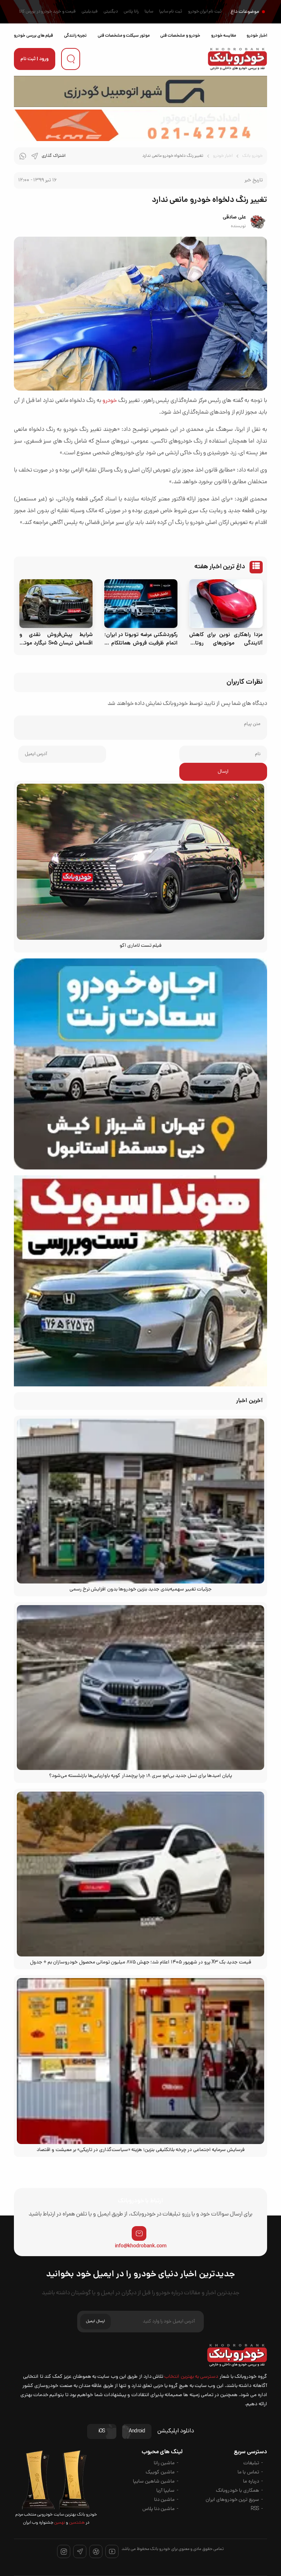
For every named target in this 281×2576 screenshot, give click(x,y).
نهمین (59, 2523)
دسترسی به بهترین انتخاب (191, 2377)
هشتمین (76, 2523)
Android (137, 2431)
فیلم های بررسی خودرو (33, 36)
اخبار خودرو (257, 36)
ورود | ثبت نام (35, 59)
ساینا (149, 12)
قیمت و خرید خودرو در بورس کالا (47, 12)
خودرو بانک (252, 156)
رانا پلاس (131, 12)
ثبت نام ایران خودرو (205, 12)
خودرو (110, 401)
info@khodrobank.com (141, 2246)
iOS (102, 2431)
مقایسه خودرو (224, 36)
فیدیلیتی (90, 12)
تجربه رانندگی (75, 36)
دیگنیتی (111, 12)
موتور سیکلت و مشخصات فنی (124, 36)
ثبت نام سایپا (171, 12)
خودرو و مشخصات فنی (180, 36)
